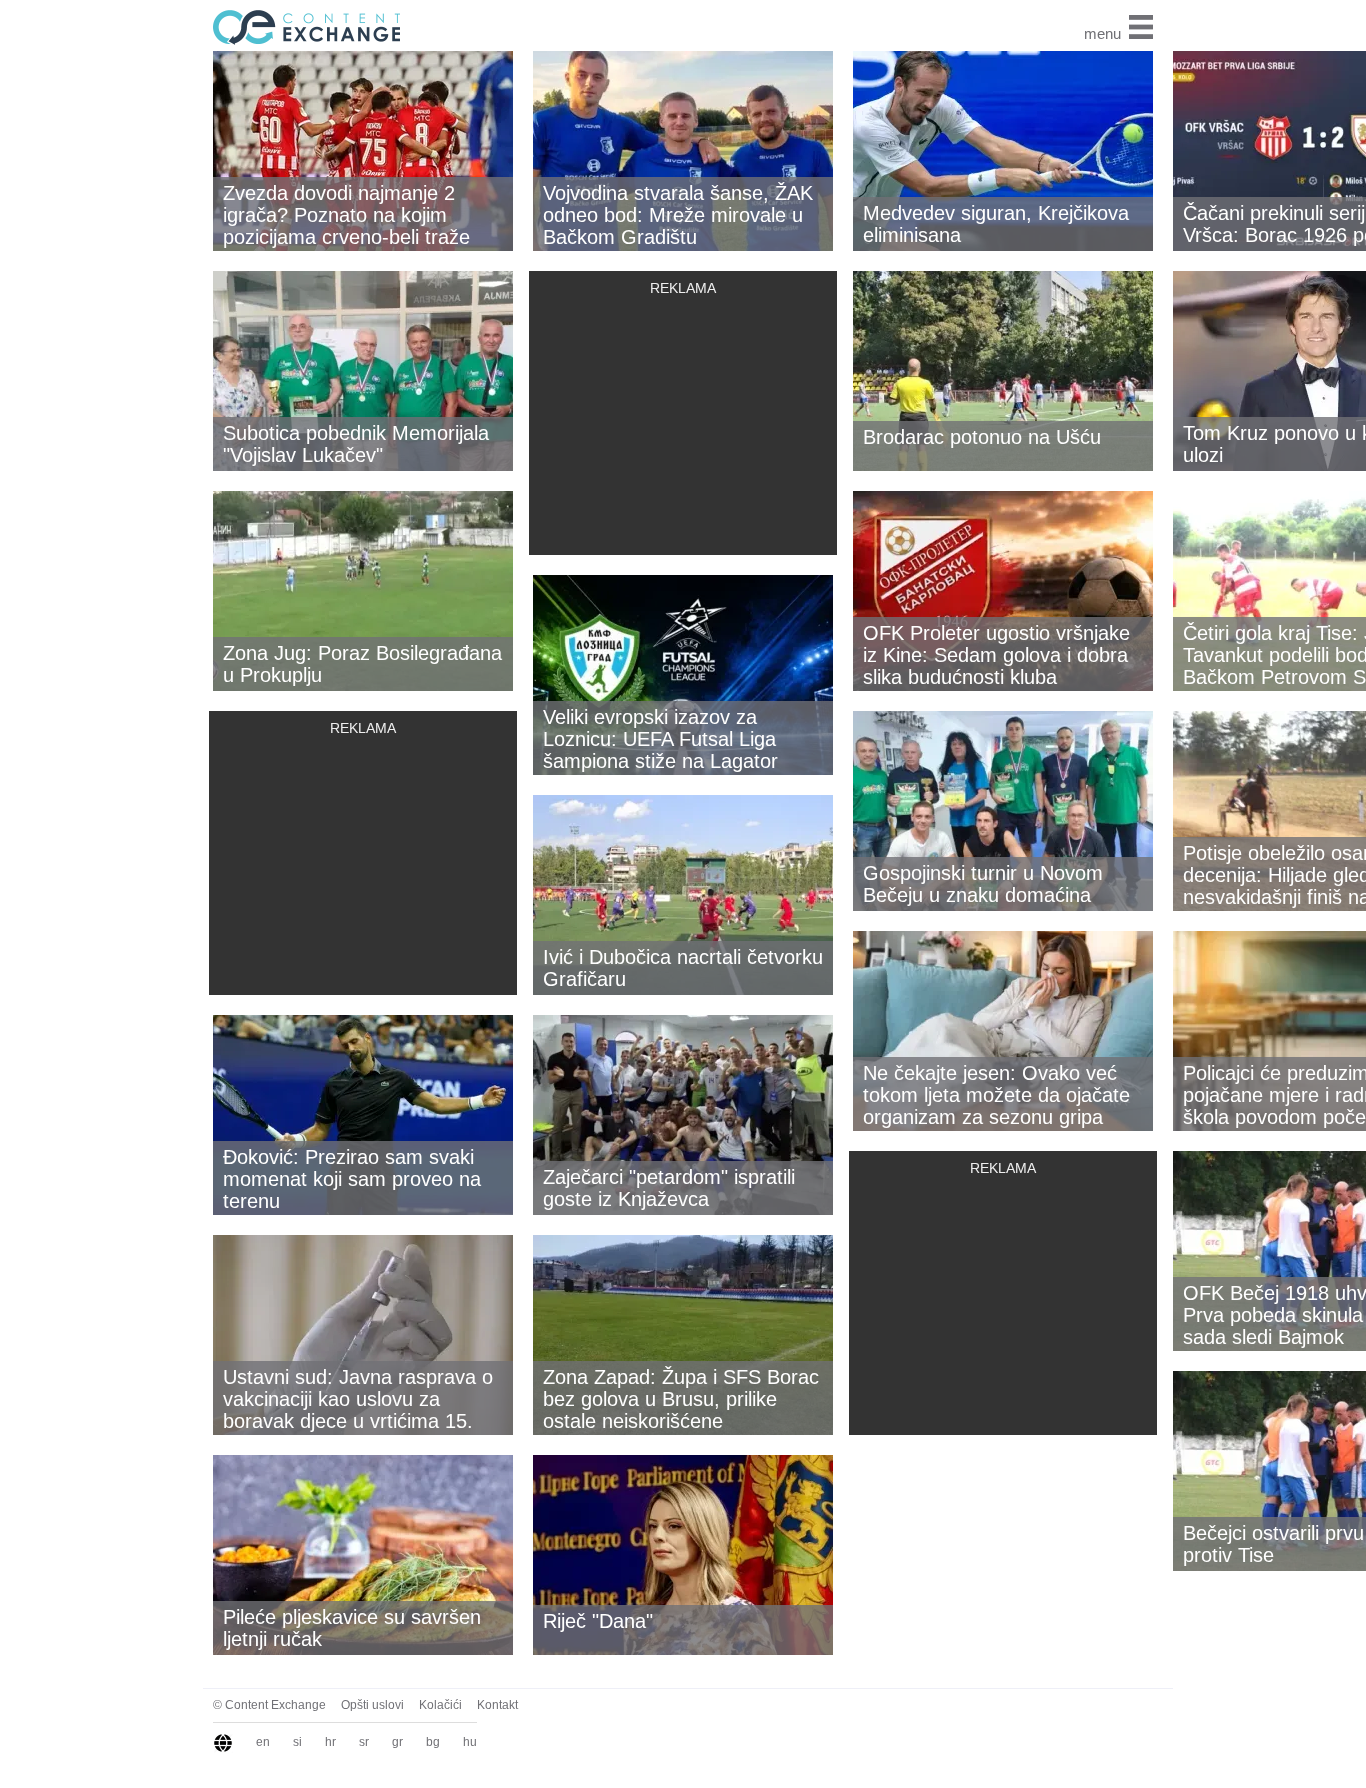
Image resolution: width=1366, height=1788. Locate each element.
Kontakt (497, 1705)
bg (433, 1742)
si (297, 1742)
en (263, 1742)
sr (364, 1742)
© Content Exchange (269, 1705)
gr (397, 1742)
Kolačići (440, 1705)
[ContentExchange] (303, 26)
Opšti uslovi (372, 1705)
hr (330, 1742)
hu (470, 1742)
